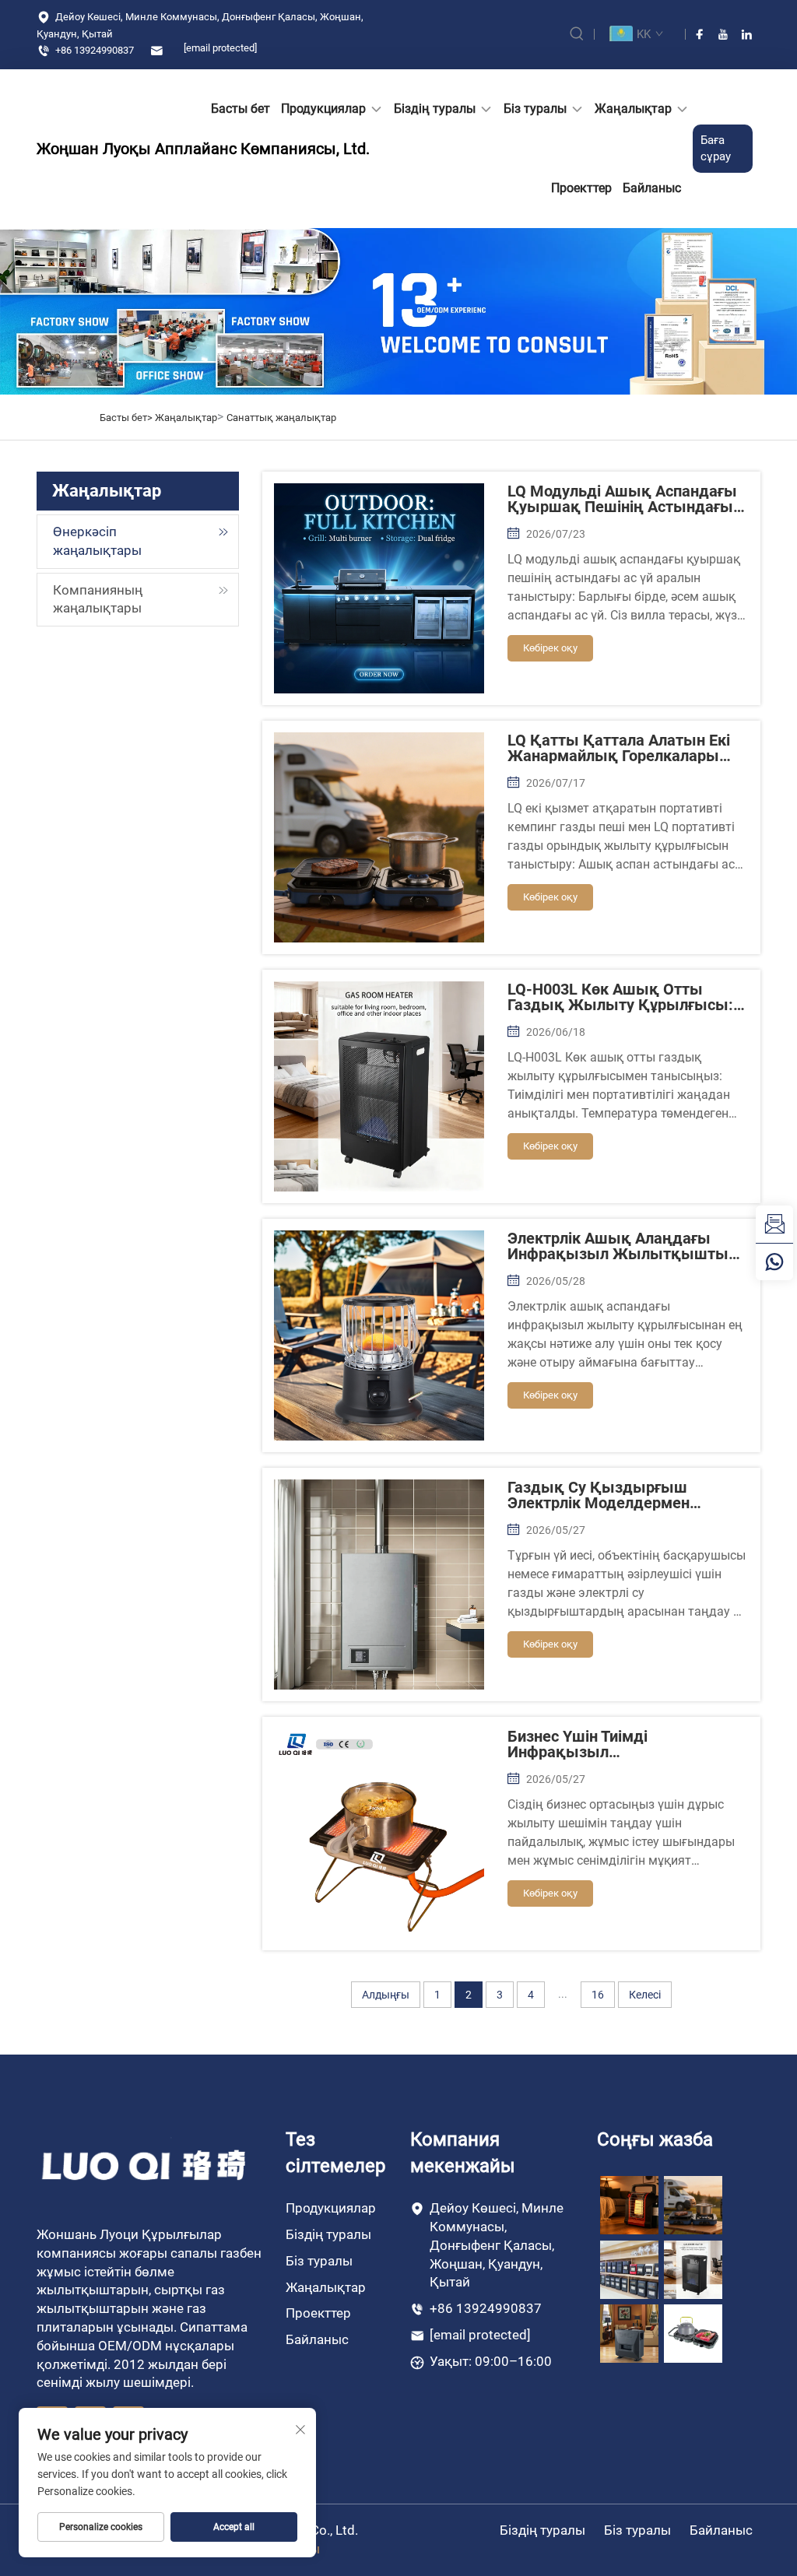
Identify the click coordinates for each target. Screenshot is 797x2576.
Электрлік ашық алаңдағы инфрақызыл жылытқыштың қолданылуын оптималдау (623, 1246)
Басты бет (241, 109)
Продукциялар (323, 109)
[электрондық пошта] (774, 1224)
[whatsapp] (774, 1262)
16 (598, 1995)
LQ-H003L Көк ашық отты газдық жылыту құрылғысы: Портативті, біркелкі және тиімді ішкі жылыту (620, 997)
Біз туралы (535, 109)
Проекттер (581, 188)
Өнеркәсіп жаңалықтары (97, 541)
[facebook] (700, 34)
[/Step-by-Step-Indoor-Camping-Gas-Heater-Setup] (629, 2333)
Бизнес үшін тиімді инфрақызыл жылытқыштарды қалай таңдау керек (604, 1744)
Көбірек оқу (550, 648)
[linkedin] (746, 34)
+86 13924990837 (93, 50)
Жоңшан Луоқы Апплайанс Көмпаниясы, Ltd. (87, 149)
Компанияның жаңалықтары (98, 599)
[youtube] (723, 34)
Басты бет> (127, 418)
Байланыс (652, 188)
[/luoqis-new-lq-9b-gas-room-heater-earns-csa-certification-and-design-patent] (629, 2204)
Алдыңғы (386, 1995)
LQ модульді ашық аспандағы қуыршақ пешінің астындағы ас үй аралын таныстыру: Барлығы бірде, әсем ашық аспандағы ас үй (622, 499)
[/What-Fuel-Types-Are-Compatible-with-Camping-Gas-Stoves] (693, 2333)
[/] (145, 2165)
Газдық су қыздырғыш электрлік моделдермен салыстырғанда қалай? (599, 1495)
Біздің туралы (435, 109)
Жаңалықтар (633, 109)
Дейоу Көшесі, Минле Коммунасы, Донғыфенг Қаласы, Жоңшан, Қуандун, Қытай (200, 25)
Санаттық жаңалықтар (281, 418)
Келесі (645, 1995)
